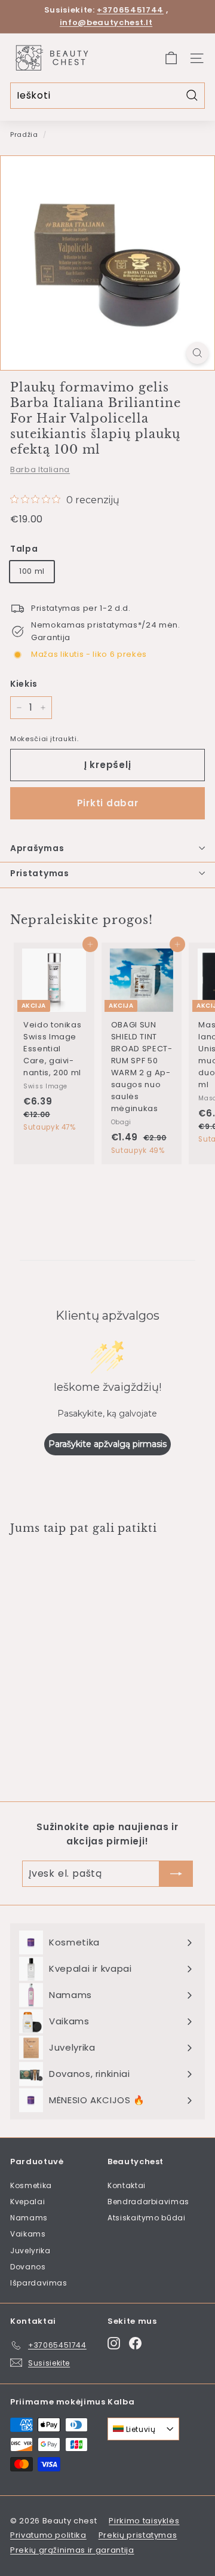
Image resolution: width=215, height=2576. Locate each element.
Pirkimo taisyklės (144, 2521)
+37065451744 (130, 10)
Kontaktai (127, 2185)
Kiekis (24, 684)
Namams (29, 2218)
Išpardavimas (39, 2283)
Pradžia (24, 134)
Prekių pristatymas (138, 2535)
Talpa (24, 549)
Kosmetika (31, 2185)
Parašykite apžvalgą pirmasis (107, 1444)
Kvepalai (27, 2202)
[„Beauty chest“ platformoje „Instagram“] (114, 2343)
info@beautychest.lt (106, 22)
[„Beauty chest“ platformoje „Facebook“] (135, 2343)
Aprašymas (37, 848)
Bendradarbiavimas (148, 2202)
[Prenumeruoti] (176, 1874)
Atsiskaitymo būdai (147, 2218)
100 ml (32, 571)
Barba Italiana (40, 469)
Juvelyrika (30, 2251)
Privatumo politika (48, 2535)
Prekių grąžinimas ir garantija (72, 2550)
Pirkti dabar (108, 803)
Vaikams (28, 2234)
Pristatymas (40, 873)
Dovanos (28, 2267)
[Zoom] (197, 353)
